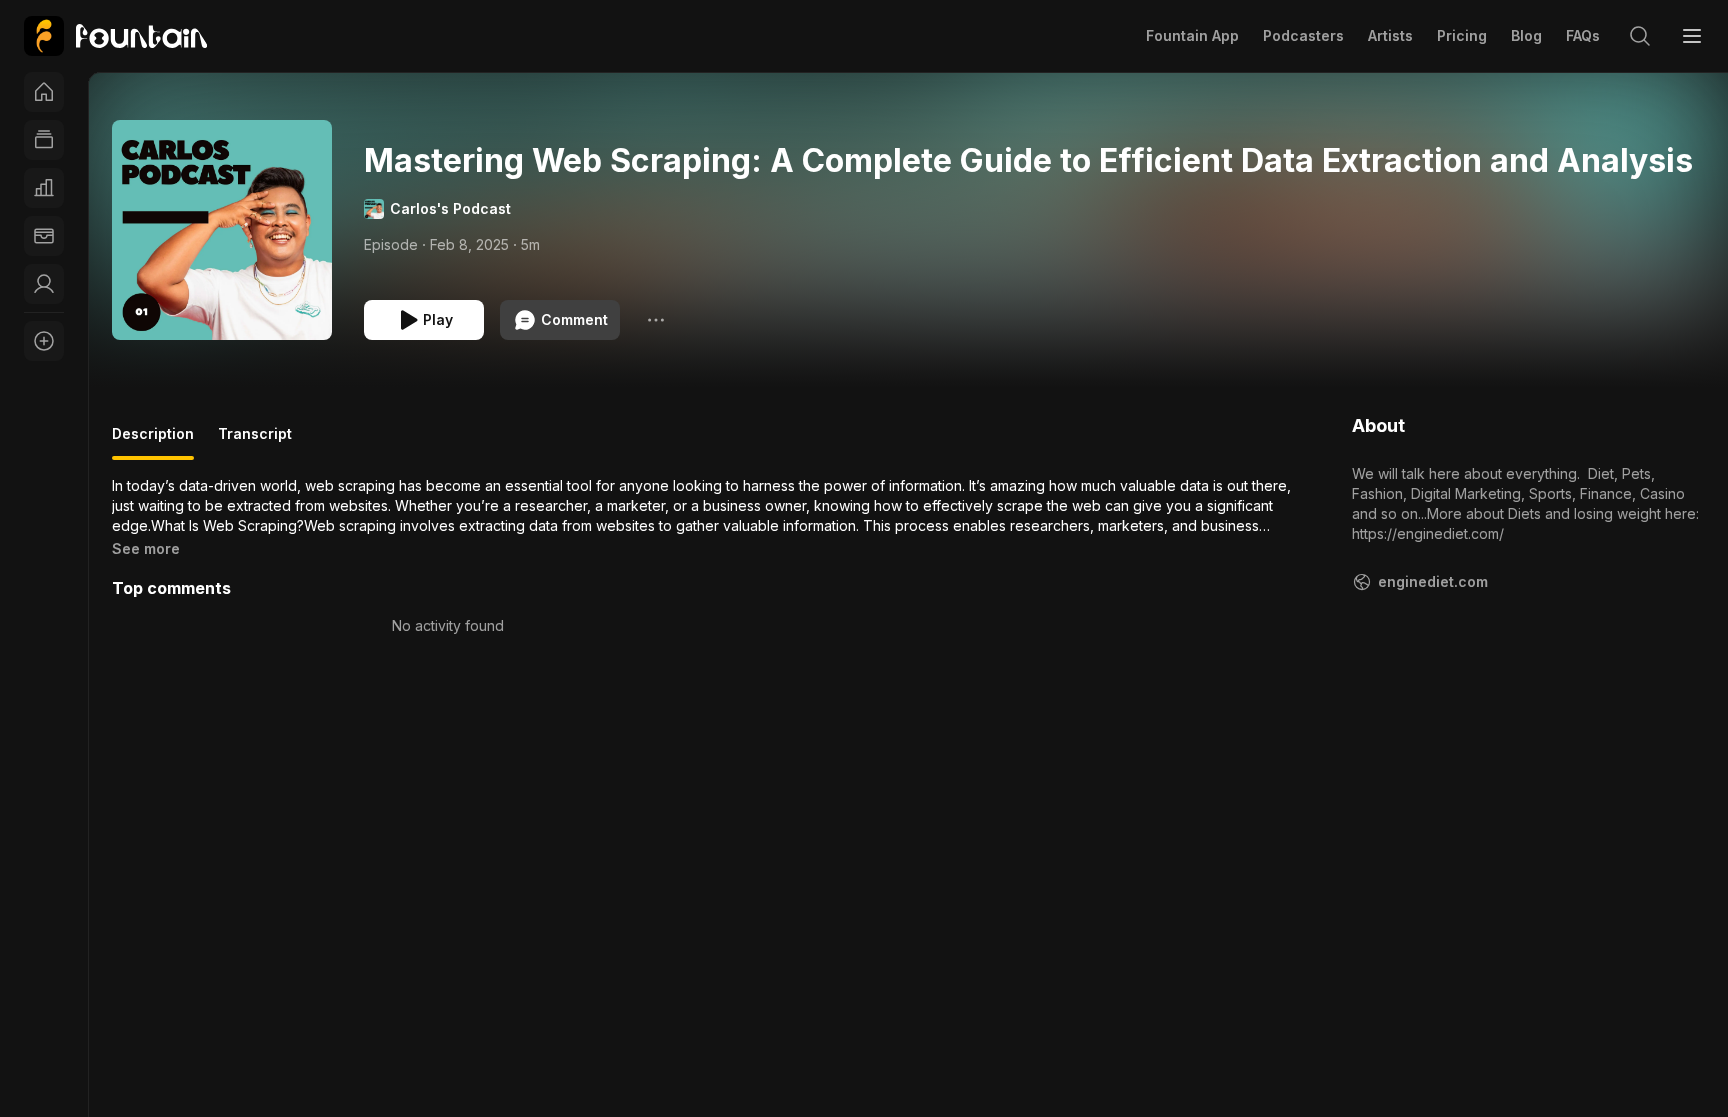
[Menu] (1692, 36)
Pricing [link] (1462, 35)
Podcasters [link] (1303, 35)
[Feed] (44, 140)
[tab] (153, 442)
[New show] (44, 341)
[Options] (656, 320)
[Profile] (44, 284)
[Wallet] (44, 236)
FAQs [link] (1583, 35)
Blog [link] (1526, 35)
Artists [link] (1390, 35)
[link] (115, 36)
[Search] (1640, 36)
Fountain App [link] (1192, 35)
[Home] (44, 92)
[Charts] (44, 188)
